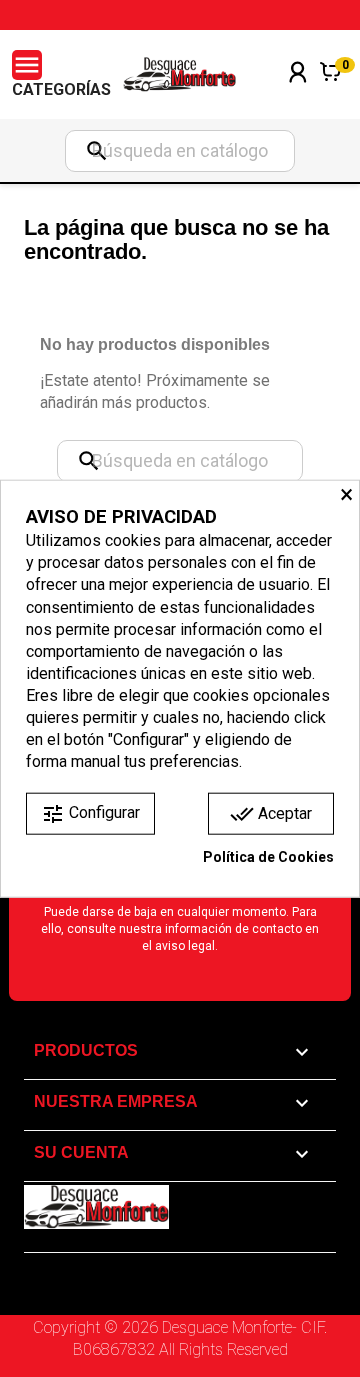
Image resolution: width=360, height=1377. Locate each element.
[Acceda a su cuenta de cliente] (298, 98)
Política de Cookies (268, 857)
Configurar (90, 814)
